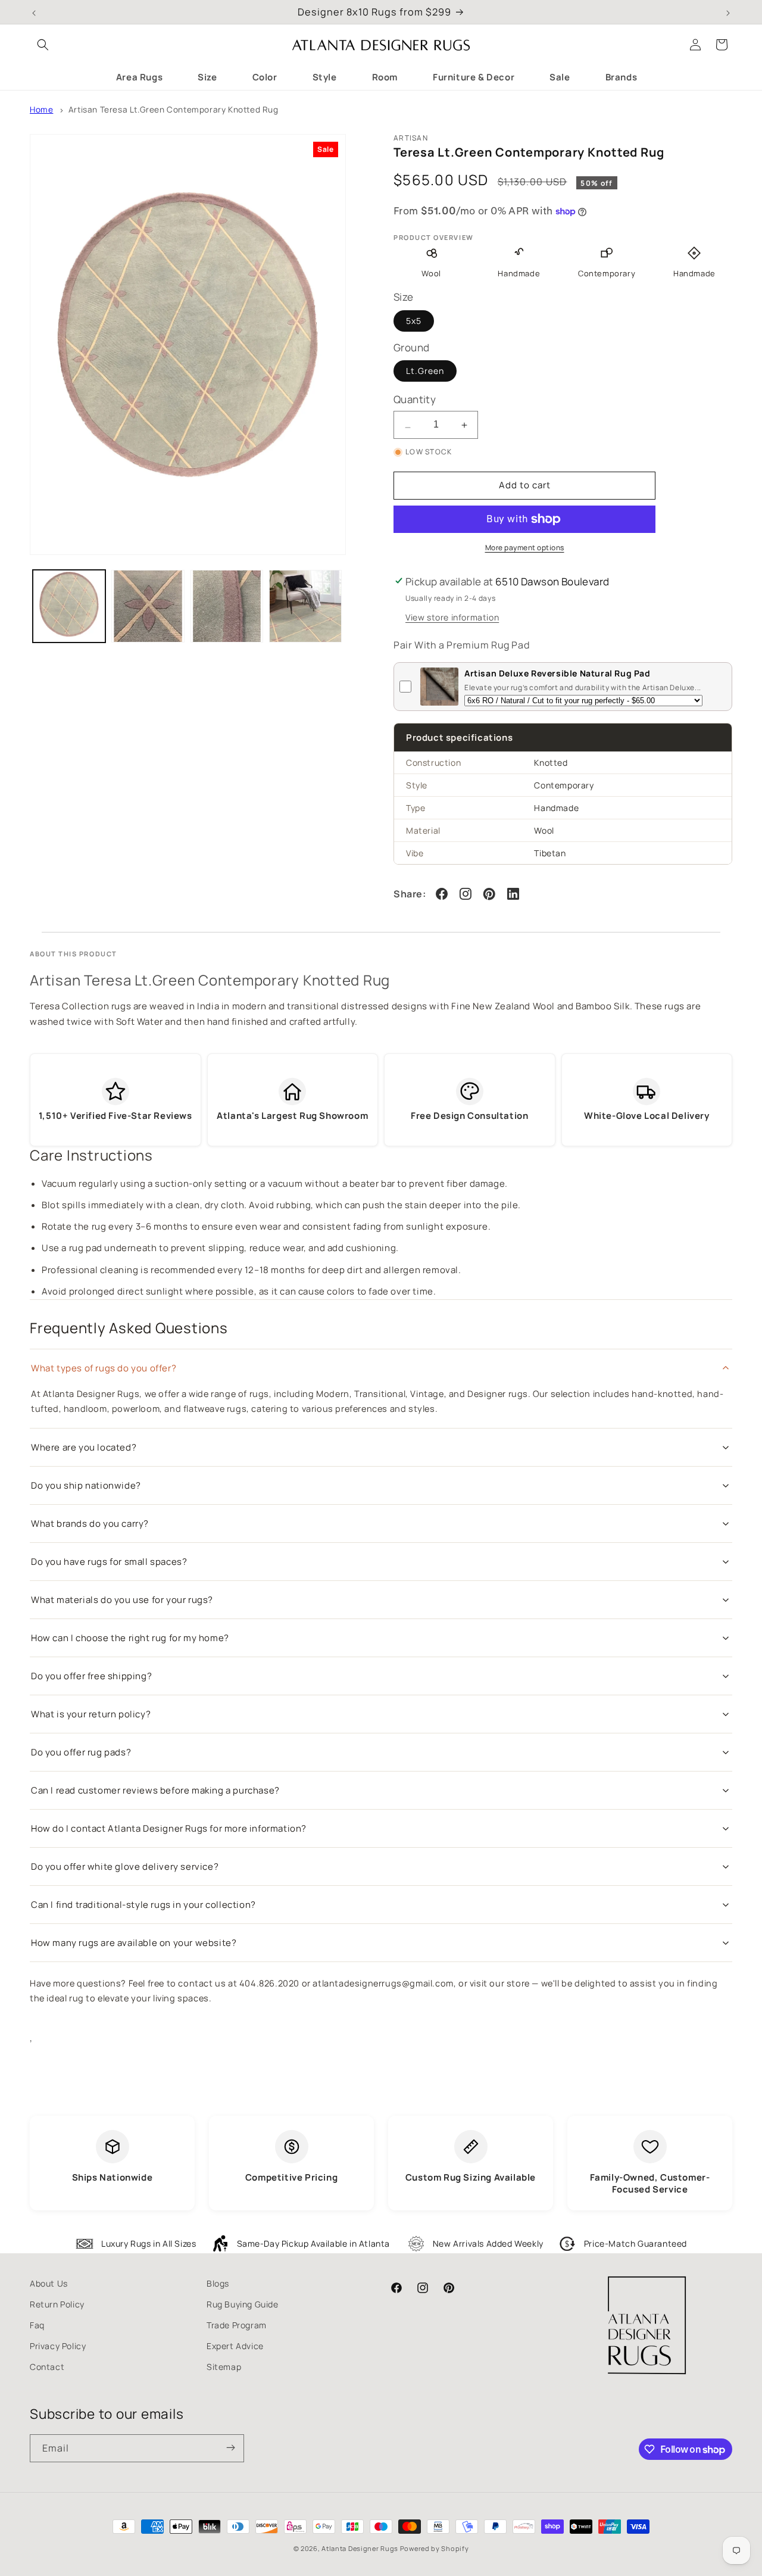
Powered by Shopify (435, 2548)
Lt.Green (425, 371)
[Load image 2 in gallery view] (148, 606)
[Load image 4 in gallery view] (305, 606)
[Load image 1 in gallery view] (69, 606)
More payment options (525, 548)
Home (41, 110)
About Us (49, 2283)
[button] (43, 45)
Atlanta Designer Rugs (360, 2548)
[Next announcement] (728, 12)
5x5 (414, 321)
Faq (37, 2325)
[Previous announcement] (34, 12)
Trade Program (237, 2325)
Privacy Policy (58, 2346)
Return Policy (57, 2304)
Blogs (218, 2283)
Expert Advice (235, 2346)
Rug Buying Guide (243, 2304)
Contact (47, 2367)
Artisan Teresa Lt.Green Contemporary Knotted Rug (174, 110)
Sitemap (224, 2367)
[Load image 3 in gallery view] (227, 606)
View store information (452, 617)
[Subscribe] (230, 2448)
